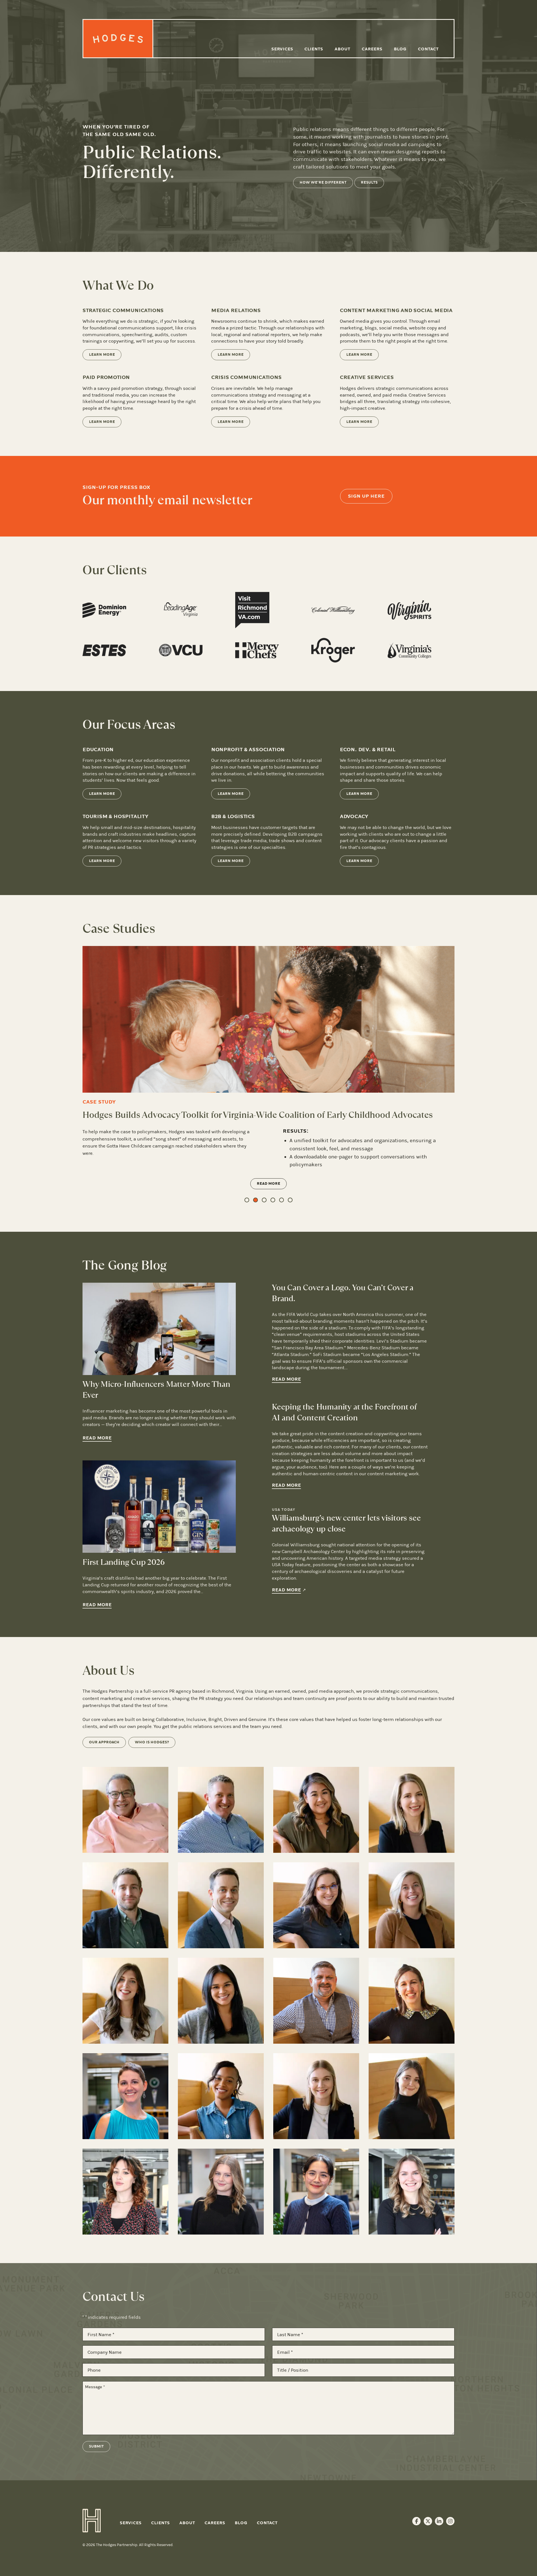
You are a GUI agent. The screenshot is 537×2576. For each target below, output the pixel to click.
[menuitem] (282, 49)
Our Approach (104, 1772)
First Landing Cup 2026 (124, 1592)
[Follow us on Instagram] (450, 2551)
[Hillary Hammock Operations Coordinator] (412, 2221)
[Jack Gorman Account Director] (316, 2030)
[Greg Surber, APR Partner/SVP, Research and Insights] (125, 1935)
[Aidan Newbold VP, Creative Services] (125, 2030)
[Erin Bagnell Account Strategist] (412, 2030)
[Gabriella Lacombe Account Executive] (125, 2221)
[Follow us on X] (428, 2551)
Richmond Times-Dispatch (381, 1168)
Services (282, 49)
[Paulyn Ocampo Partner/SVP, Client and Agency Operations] (316, 1839)
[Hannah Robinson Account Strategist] (221, 2126)
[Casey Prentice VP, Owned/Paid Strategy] (316, 1935)
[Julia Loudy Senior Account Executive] (316, 2126)
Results (369, 182)
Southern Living (309, 1177)
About (342, 49)
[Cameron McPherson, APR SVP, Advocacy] (221, 1935)
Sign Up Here (366, 496)
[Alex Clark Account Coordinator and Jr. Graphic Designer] (221, 2221)
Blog (400, 49)
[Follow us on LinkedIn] (439, 2551)
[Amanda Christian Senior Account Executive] (412, 2126)
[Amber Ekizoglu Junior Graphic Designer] (316, 2221)
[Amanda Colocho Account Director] (221, 2030)
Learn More (102, 355)
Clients (314, 49)
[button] (247, 1229)
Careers (372, 49)
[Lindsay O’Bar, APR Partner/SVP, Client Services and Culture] (412, 1839)
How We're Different (323, 182)
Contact (428, 49)
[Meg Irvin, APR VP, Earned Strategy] (412, 1935)
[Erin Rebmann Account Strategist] (125, 2126)
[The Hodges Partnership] (118, 39)
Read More (268, 1213)
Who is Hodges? (152, 1772)
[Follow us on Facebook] (416, 2551)
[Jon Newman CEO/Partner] (125, 1839)
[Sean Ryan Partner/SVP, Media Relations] (221, 1839)
